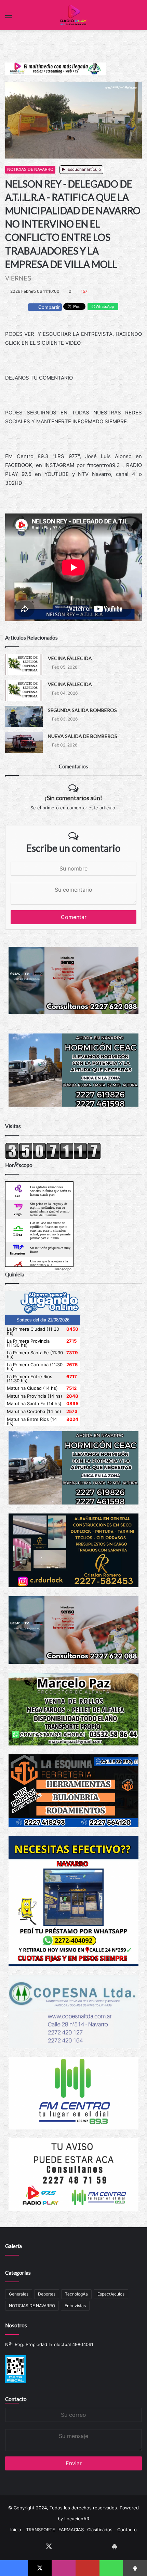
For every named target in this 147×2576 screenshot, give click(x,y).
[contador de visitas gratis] (53, 1158)
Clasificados (100, 2530)
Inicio (16, 2530)
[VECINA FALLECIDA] (24, 664)
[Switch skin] (138, 18)
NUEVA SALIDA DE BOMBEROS (83, 736)
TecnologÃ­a (76, 2294)
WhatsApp (104, 306)
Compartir (49, 307)
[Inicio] (73, 15)
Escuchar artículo (84, 169)
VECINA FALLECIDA (70, 658)
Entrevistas (75, 2306)
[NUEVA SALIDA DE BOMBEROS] (24, 742)
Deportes (47, 2294)
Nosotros (16, 2325)
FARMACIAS (71, 2530)
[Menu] (9, 18)
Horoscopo (63, 1269)
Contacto (16, 2399)
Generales (19, 2294)
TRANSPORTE (41, 2530)
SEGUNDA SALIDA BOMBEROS (82, 710)
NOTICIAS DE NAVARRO (30, 169)
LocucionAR (77, 2519)
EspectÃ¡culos (111, 2294)
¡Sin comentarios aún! (73, 798)
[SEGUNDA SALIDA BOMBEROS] (24, 716)
